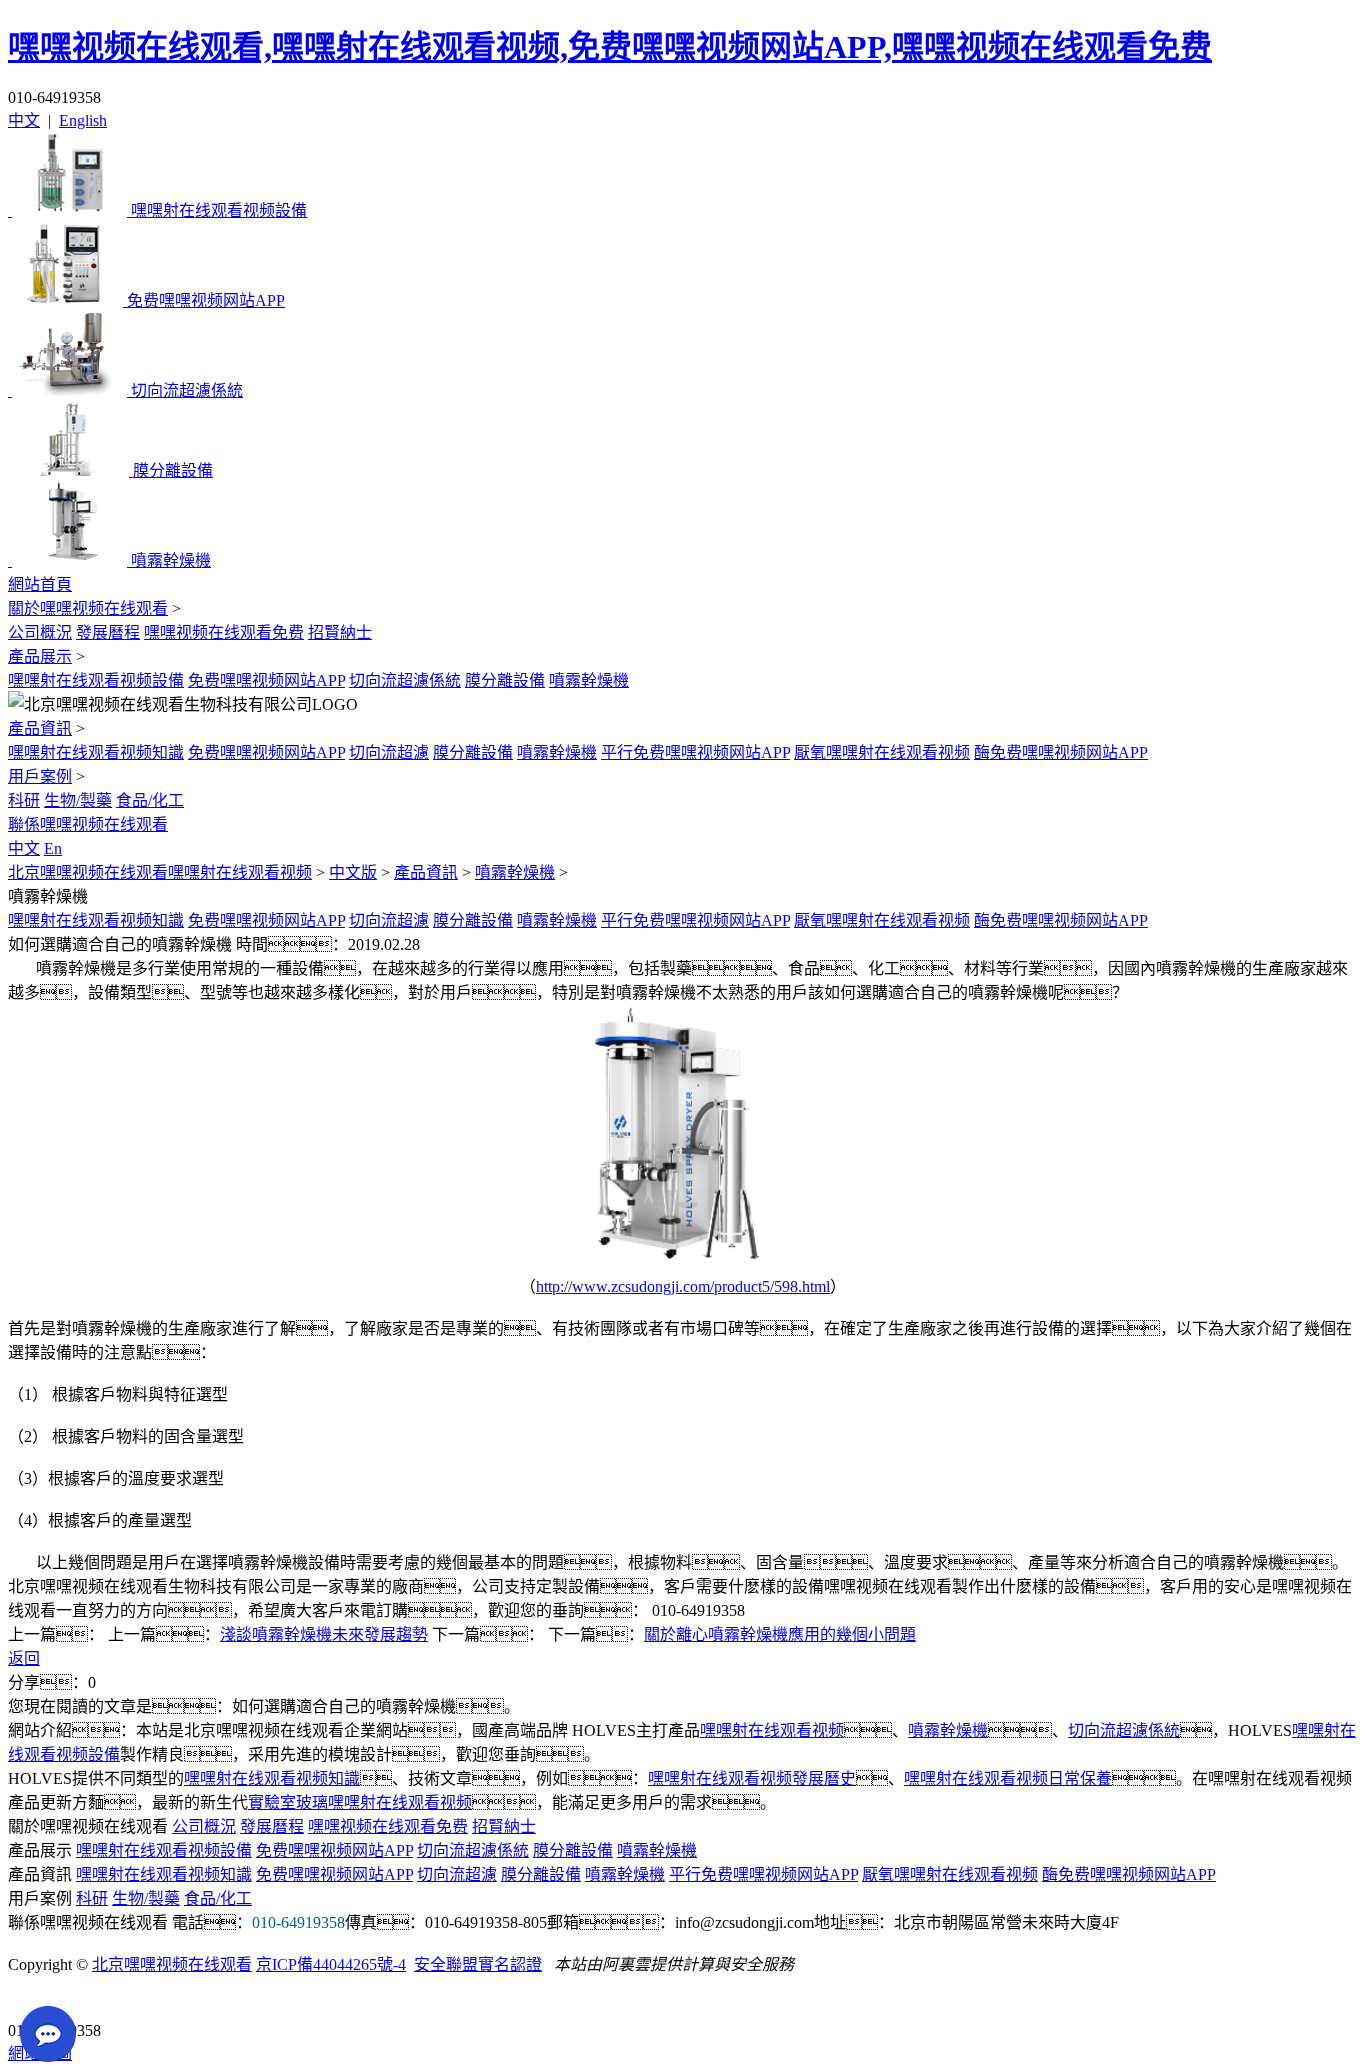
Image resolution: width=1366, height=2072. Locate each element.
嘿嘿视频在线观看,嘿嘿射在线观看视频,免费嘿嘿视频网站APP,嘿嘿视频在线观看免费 (610, 47)
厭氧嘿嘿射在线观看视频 (882, 752)
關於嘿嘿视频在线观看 (88, 608)
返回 (24, 1658)
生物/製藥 (78, 800)
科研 (24, 800)
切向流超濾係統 (405, 680)
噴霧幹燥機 (589, 680)
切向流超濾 (389, 752)
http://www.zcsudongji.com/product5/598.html (683, 1286)
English (83, 120)
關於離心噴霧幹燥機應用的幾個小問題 (780, 1634)
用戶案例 (40, 776)
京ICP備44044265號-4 (331, 1964)
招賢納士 (340, 632)
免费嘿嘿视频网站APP (266, 680)
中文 (24, 120)
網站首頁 (40, 584)
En (53, 848)
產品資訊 (40, 728)
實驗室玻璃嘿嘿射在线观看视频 (360, 1802)
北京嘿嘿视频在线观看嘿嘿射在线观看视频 (160, 872)
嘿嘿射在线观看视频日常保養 (1008, 1778)
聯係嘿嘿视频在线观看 (88, 824)
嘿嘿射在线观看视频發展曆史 (752, 1778)
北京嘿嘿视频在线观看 (172, 1964)
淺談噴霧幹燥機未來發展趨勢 (324, 1634)
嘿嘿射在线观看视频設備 (96, 680)
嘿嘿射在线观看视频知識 (96, 752)
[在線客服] (30, 1999)
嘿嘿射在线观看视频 (772, 1730)
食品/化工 (150, 800)
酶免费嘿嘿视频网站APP (1061, 752)
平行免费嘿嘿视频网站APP (695, 752)
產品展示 (40, 656)
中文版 (353, 872)
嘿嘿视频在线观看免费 (224, 632)
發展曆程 (108, 632)
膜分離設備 (505, 680)
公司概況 (40, 632)
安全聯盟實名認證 (478, 1964)
